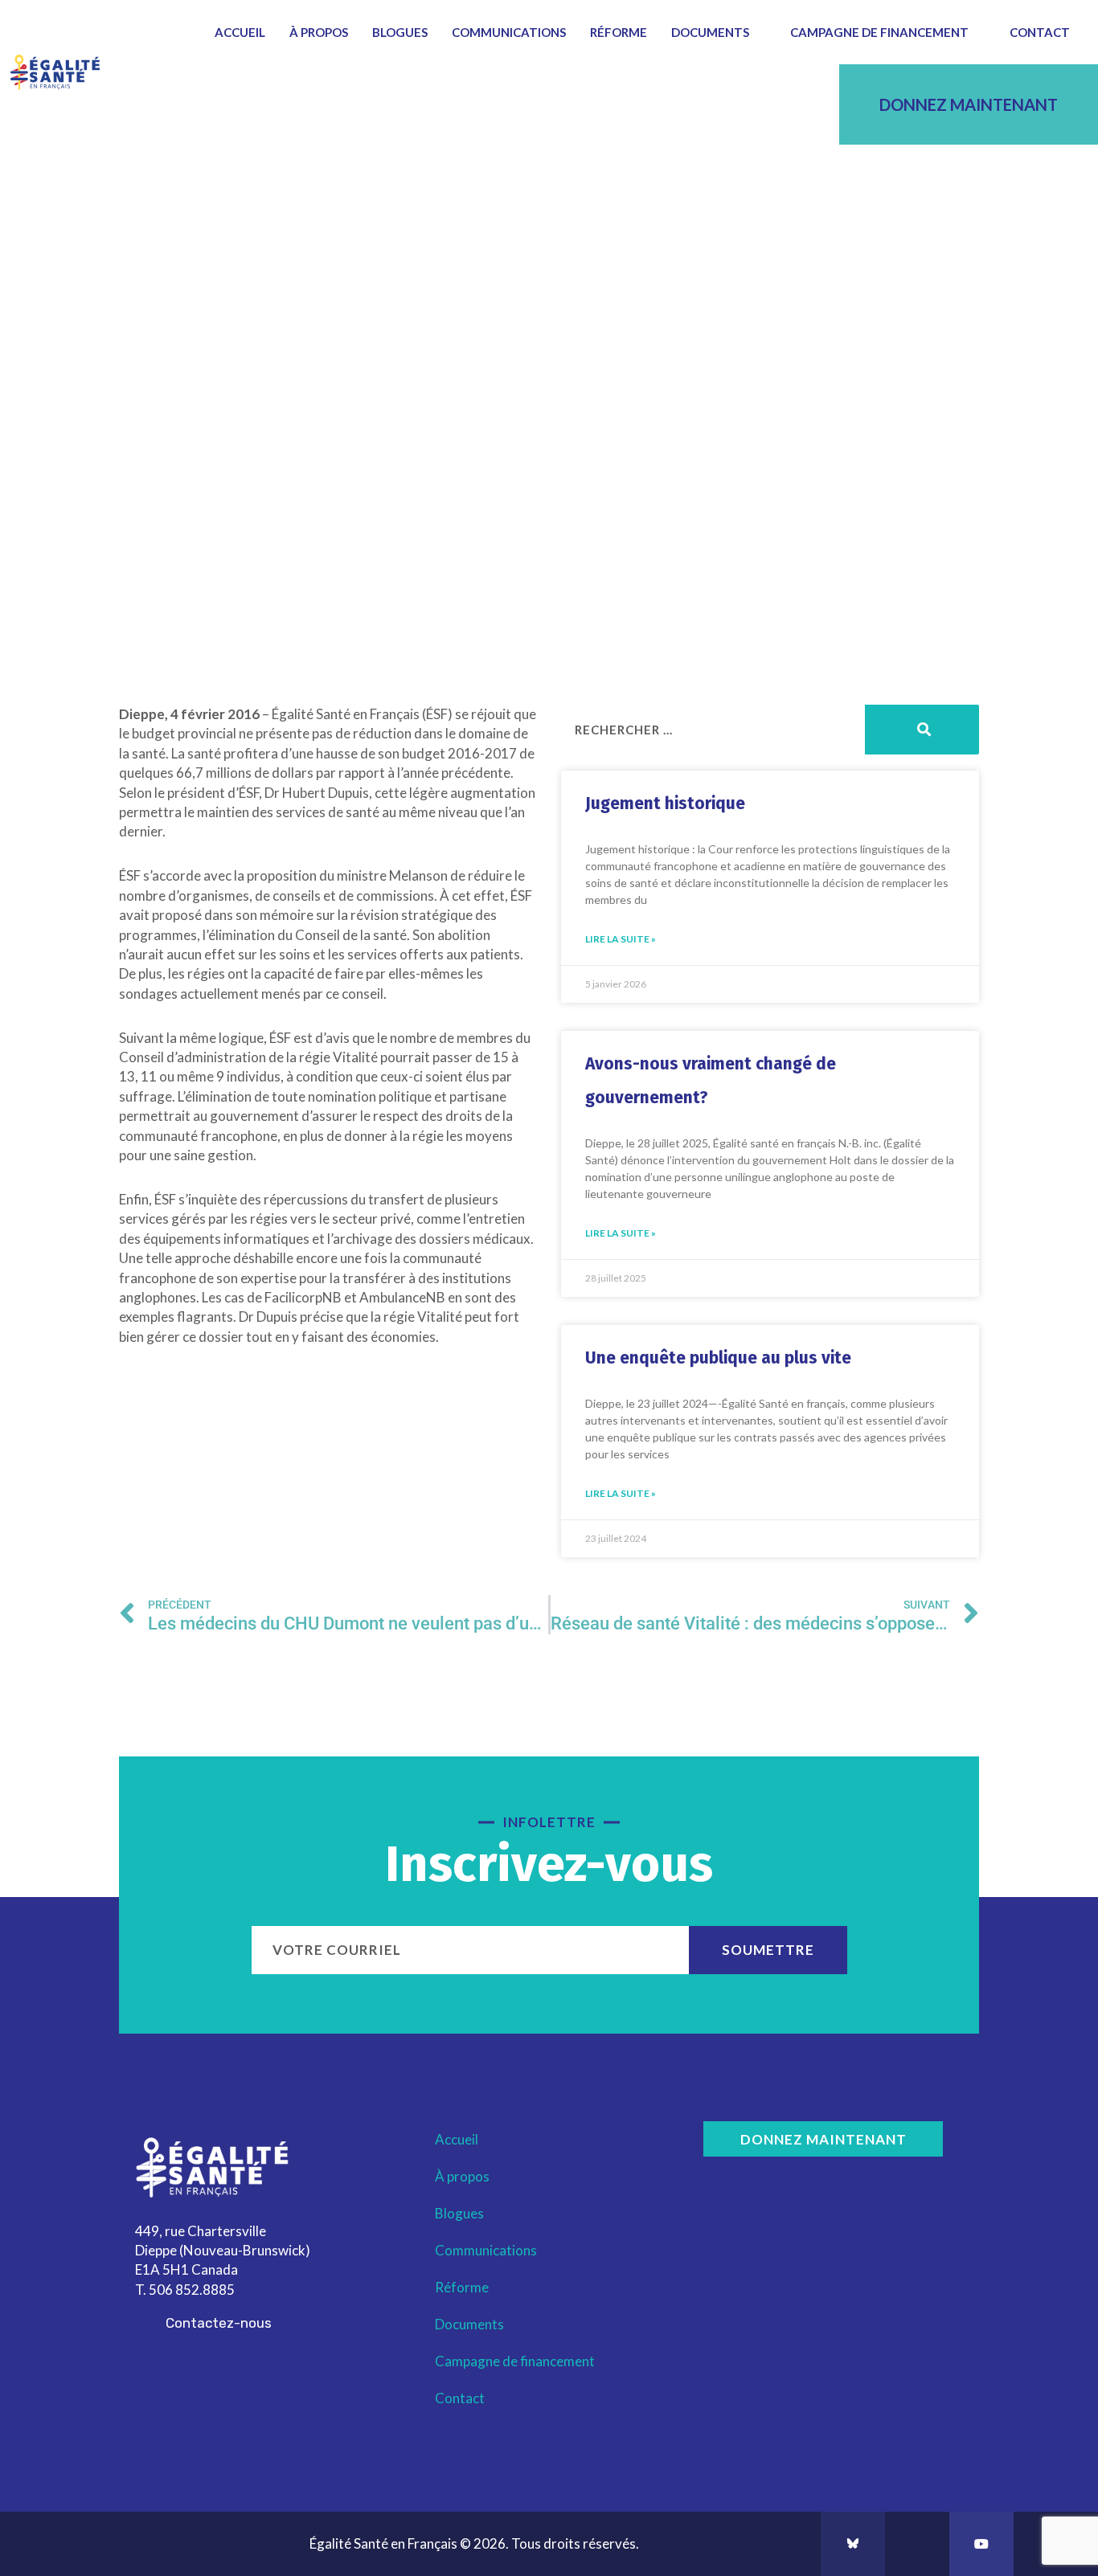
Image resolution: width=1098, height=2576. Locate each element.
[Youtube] (981, 2544)
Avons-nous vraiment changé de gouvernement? (711, 1081)
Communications (509, 32)
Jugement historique (665, 803)
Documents (710, 32)
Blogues (400, 32)
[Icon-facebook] (917, 2544)
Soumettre (768, 1950)
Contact (1040, 32)
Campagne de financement (879, 32)
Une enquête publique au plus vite (718, 1358)
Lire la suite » (621, 939)
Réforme (619, 32)
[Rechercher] (922, 730)
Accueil (240, 32)
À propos (319, 32)
